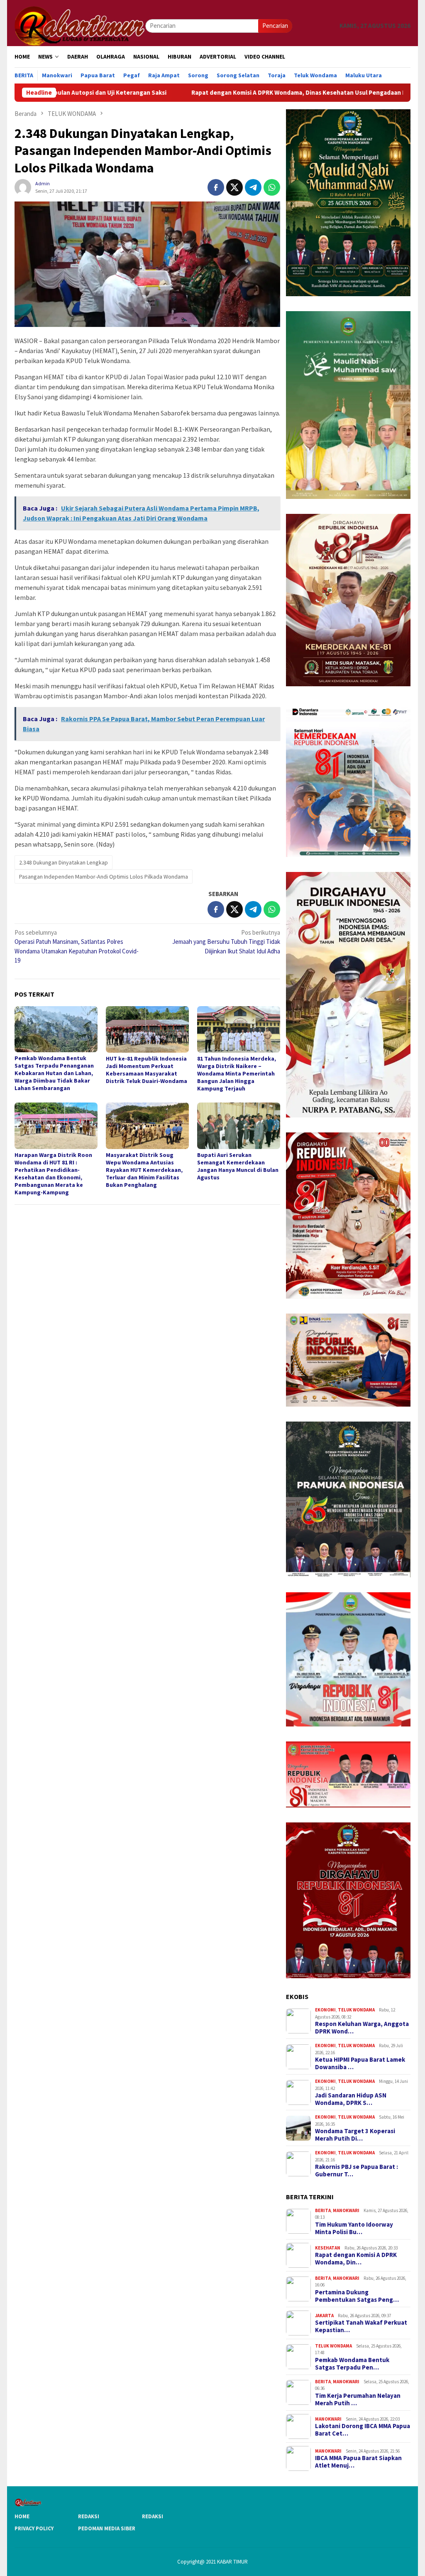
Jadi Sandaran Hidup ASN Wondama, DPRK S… (351, 2099)
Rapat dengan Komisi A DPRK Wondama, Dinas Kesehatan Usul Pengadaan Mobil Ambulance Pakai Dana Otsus (240, 93)
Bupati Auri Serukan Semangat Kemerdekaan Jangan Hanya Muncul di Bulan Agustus (238, 1166)
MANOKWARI (346, 2210)
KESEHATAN (328, 2248)
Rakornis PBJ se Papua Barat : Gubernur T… (357, 2171)
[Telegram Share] (253, 187)
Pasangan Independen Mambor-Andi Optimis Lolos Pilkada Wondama (104, 877)
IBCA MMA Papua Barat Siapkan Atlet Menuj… (358, 2462)
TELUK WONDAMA (356, 2010)
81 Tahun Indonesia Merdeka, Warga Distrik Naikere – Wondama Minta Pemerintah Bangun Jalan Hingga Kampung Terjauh (237, 1073)
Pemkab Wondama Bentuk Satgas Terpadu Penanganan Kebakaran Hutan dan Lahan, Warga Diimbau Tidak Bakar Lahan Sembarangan (54, 1073)
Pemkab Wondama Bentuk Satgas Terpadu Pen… (352, 2364)
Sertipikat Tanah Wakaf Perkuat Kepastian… (361, 2326)
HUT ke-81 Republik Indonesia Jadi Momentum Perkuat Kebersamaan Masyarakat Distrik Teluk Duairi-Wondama (147, 1070)
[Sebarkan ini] (216, 187)
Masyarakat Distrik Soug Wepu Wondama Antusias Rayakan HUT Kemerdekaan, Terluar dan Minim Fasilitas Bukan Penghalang (144, 1170)
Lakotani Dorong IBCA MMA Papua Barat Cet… (363, 2430)
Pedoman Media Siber (107, 2528)
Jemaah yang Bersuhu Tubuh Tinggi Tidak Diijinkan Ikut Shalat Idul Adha (226, 942)
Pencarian (275, 26)
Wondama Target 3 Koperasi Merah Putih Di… (355, 2135)
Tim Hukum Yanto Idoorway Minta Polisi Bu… (354, 2228)
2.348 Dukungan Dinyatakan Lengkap (64, 862)
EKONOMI (325, 2010)
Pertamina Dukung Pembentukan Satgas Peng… (357, 2296)
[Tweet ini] (234, 187)
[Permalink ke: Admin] (23, 186)
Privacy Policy (34, 2528)
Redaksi (89, 2516)
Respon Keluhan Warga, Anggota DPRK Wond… (362, 2028)
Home (22, 2516)
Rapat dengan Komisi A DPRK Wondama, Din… (356, 2259)
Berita (323, 2210)
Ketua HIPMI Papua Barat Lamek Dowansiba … (360, 2063)
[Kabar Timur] (80, 25)
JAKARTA (324, 2316)
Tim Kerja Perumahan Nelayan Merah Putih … (358, 2399)
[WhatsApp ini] (272, 187)
